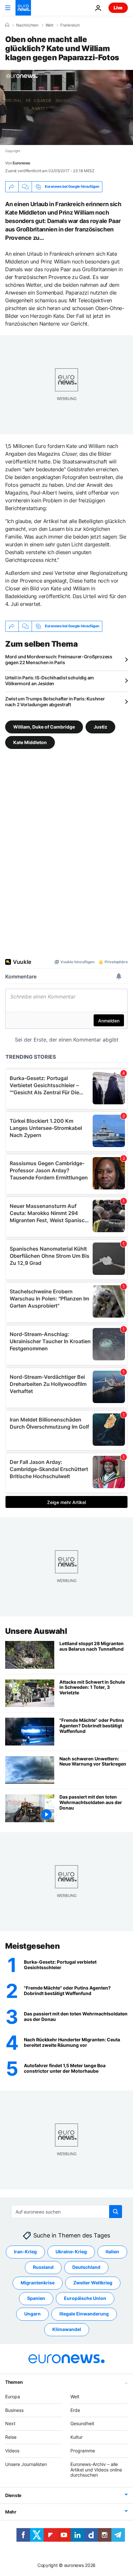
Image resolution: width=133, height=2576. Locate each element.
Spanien (36, 2298)
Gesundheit (82, 2424)
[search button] (116, 2212)
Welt (49, 25)
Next (10, 2424)
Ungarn (32, 2314)
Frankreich (70, 25)
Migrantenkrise (38, 2283)
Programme (83, 2451)
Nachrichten (27, 25)
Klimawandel (67, 2330)
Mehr (11, 2512)
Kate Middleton (30, 742)
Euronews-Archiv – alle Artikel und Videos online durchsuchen (96, 2470)
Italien (112, 2252)
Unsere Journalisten (26, 2464)
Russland (43, 2267)
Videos (12, 2451)
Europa (13, 2397)
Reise (11, 2437)
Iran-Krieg (25, 2252)
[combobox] (67, 2212)
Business (14, 2410)
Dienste (13, 2495)
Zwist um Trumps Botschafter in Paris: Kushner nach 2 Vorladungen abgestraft (55, 702)
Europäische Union (85, 2298)
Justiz (100, 726)
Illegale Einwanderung (84, 2314)
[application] (66, 107)
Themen (14, 2382)
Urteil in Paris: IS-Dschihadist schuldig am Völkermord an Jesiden (50, 680)
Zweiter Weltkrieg (93, 2283)
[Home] (7, 25)
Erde (75, 2410)
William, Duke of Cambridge (44, 726)
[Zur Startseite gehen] (23, 8)
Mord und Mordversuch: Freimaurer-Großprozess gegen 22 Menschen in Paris (59, 659)
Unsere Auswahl (36, 1631)
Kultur (77, 2437)
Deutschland (86, 2267)
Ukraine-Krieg (71, 2252)
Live (118, 8)
